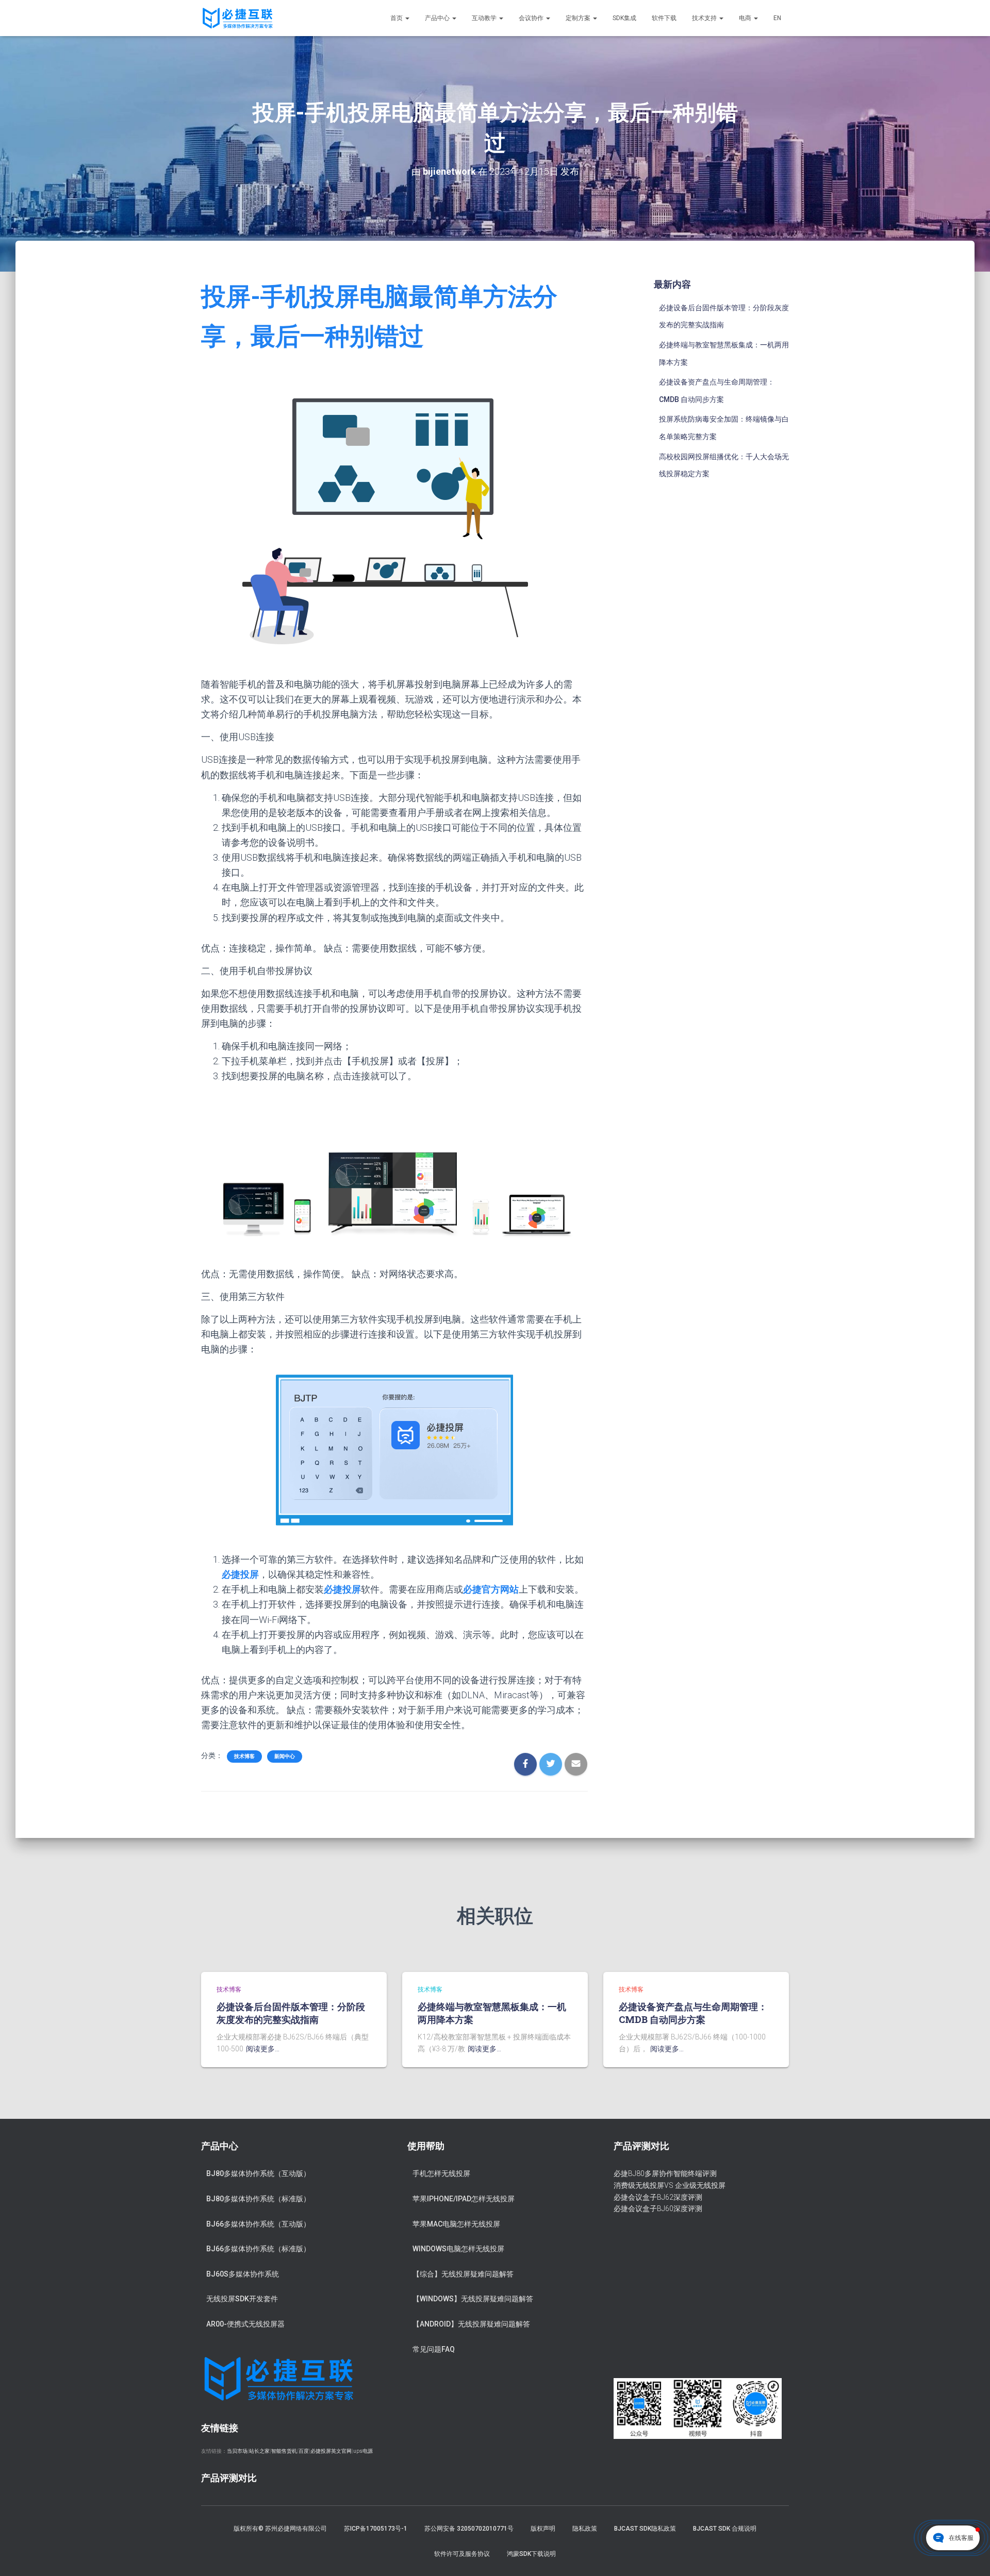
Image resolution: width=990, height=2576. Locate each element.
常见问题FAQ (434, 2349)
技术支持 (705, 18)
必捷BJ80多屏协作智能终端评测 (665, 2173)
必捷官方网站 (491, 1589)
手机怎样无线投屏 (441, 2173)
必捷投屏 (240, 1574)
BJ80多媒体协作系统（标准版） (258, 2199)
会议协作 (532, 18)
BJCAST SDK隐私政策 (645, 2529)
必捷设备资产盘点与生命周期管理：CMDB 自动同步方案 (693, 2013)
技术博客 (244, 1756)
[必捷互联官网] (237, 18)
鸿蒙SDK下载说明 (531, 2554)
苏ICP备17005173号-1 (376, 2529)
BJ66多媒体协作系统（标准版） (258, 2249)
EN (777, 18)
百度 (304, 2451)
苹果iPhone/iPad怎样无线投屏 (464, 2199)
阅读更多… (263, 2049)
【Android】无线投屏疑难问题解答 (471, 2324)
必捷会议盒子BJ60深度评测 (658, 2209)
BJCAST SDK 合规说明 (725, 2529)
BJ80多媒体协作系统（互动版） (258, 2173)
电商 (746, 18)
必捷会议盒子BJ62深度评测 (658, 2197)
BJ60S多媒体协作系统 (243, 2274)
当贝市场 (237, 2451)
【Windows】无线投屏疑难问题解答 (473, 2299)
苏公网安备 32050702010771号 (469, 2529)
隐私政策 (585, 2529)
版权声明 (543, 2529)
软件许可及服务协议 (462, 2554)
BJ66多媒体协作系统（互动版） (258, 2224)
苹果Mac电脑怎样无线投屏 (456, 2224)
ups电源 (363, 2451)
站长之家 (259, 2451)
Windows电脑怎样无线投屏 (458, 2249)
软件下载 (664, 18)
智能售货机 (284, 2451)
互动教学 (485, 18)
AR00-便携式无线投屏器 (245, 2324)
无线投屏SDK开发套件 (242, 2299)
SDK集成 (624, 18)
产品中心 (438, 18)
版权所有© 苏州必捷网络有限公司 (280, 2529)
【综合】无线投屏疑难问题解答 (463, 2274)
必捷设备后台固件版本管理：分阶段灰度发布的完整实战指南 (291, 2013)
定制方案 (579, 18)
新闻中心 (285, 1756)
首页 (397, 18)
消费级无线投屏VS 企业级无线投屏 (670, 2185)
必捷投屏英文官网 (331, 2451)
